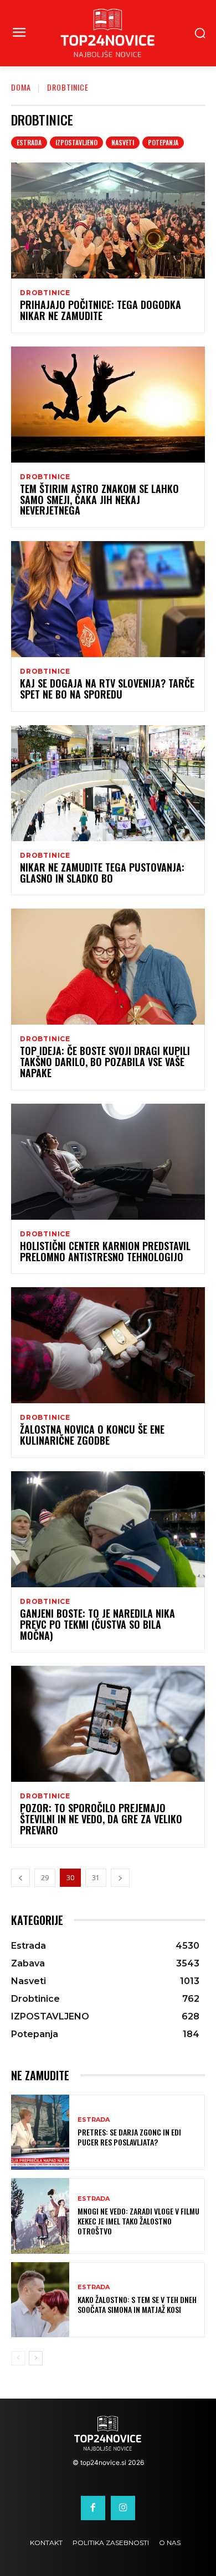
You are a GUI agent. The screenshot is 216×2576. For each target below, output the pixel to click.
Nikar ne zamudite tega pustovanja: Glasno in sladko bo (102, 873)
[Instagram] (123, 2508)
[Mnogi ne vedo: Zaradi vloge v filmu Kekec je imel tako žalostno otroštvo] (40, 2216)
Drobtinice (45, 293)
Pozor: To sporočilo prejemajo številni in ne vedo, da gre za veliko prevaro (101, 1819)
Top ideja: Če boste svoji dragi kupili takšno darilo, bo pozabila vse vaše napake (105, 1062)
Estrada (29, 142)
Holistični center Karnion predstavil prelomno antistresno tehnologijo (105, 1251)
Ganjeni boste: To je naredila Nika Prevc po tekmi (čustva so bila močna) (97, 1624)
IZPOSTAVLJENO (76, 142)
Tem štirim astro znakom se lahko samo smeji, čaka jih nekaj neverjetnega (99, 500)
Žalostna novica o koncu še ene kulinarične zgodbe (92, 1435)
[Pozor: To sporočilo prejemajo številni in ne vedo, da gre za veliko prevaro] (108, 1724)
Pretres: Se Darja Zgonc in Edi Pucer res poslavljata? (129, 2137)
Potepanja (163, 142)
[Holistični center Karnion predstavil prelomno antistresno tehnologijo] (108, 1162)
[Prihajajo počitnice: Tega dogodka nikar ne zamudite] (108, 221)
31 (96, 1878)
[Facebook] (93, 2508)
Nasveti (123, 142)
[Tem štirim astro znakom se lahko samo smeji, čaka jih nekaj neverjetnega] (108, 405)
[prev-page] (20, 1878)
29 (45, 1878)
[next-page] (120, 1878)
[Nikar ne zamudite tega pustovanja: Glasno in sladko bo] (108, 783)
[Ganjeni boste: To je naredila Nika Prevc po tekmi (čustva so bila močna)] (108, 1529)
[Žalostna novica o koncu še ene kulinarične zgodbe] (108, 1345)
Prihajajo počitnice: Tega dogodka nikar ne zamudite (101, 310)
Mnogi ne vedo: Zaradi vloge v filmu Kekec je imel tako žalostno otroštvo (138, 2221)
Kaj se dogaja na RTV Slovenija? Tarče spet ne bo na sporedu (107, 689)
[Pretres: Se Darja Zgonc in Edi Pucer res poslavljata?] (40, 2132)
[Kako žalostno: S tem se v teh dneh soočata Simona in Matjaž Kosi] (40, 2300)
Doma (21, 87)
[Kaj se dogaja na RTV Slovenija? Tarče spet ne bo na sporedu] (108, 599)
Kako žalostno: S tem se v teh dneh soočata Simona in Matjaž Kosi (137, 2304)
